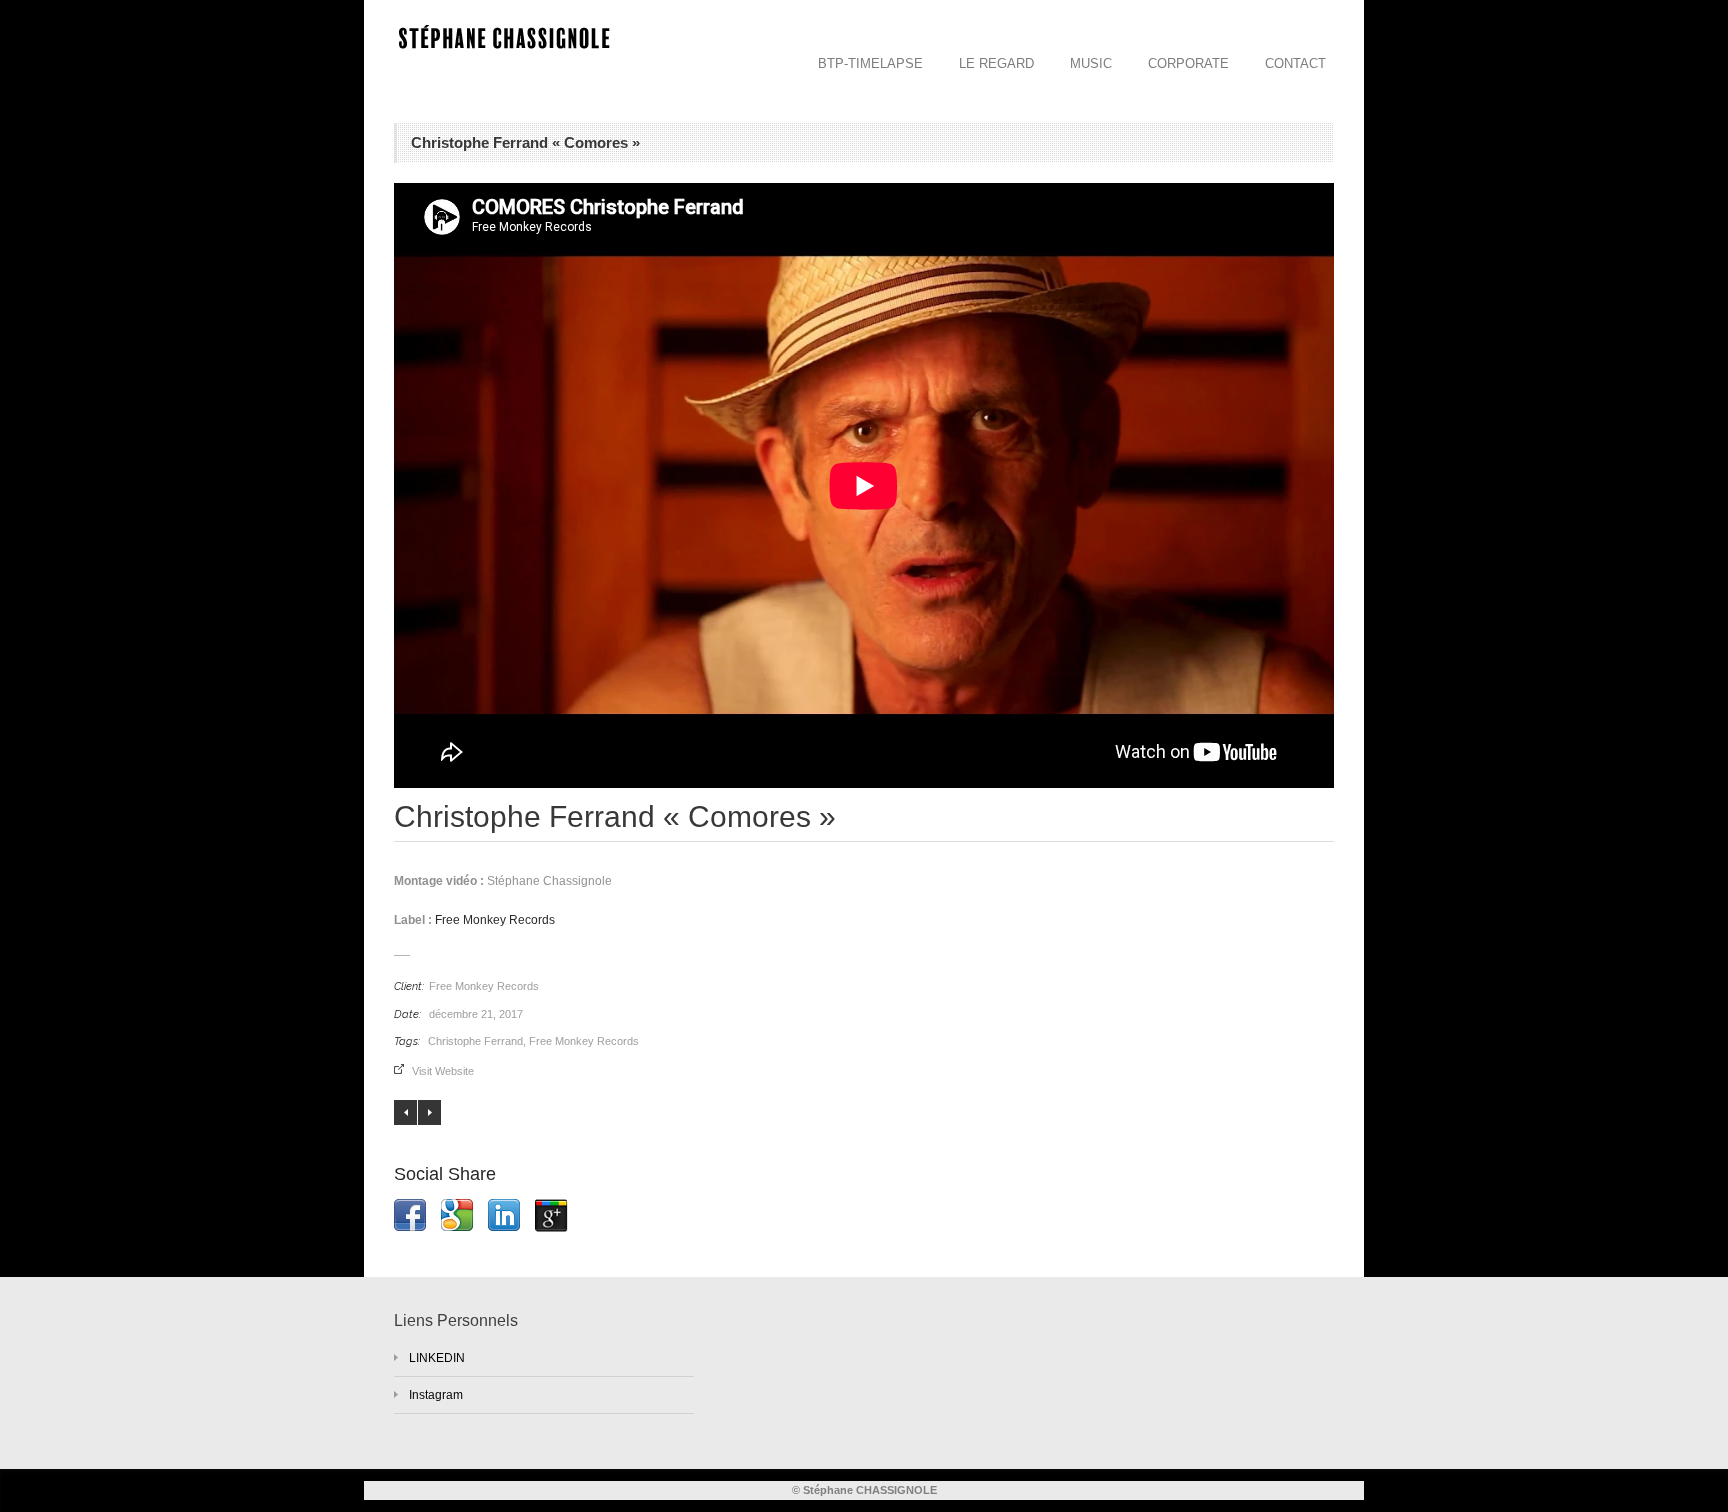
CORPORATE (1188, 63)
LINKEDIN (437, 1358)
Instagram (436, 1395)
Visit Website (443, 1071)
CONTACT (1295, 63)
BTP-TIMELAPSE (870, 63)
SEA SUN (429, 1112)
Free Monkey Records (495, 920)
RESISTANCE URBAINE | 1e (405, 1112)
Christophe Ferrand (475, 1041)
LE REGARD (996, 63)
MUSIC (1091, 63)
